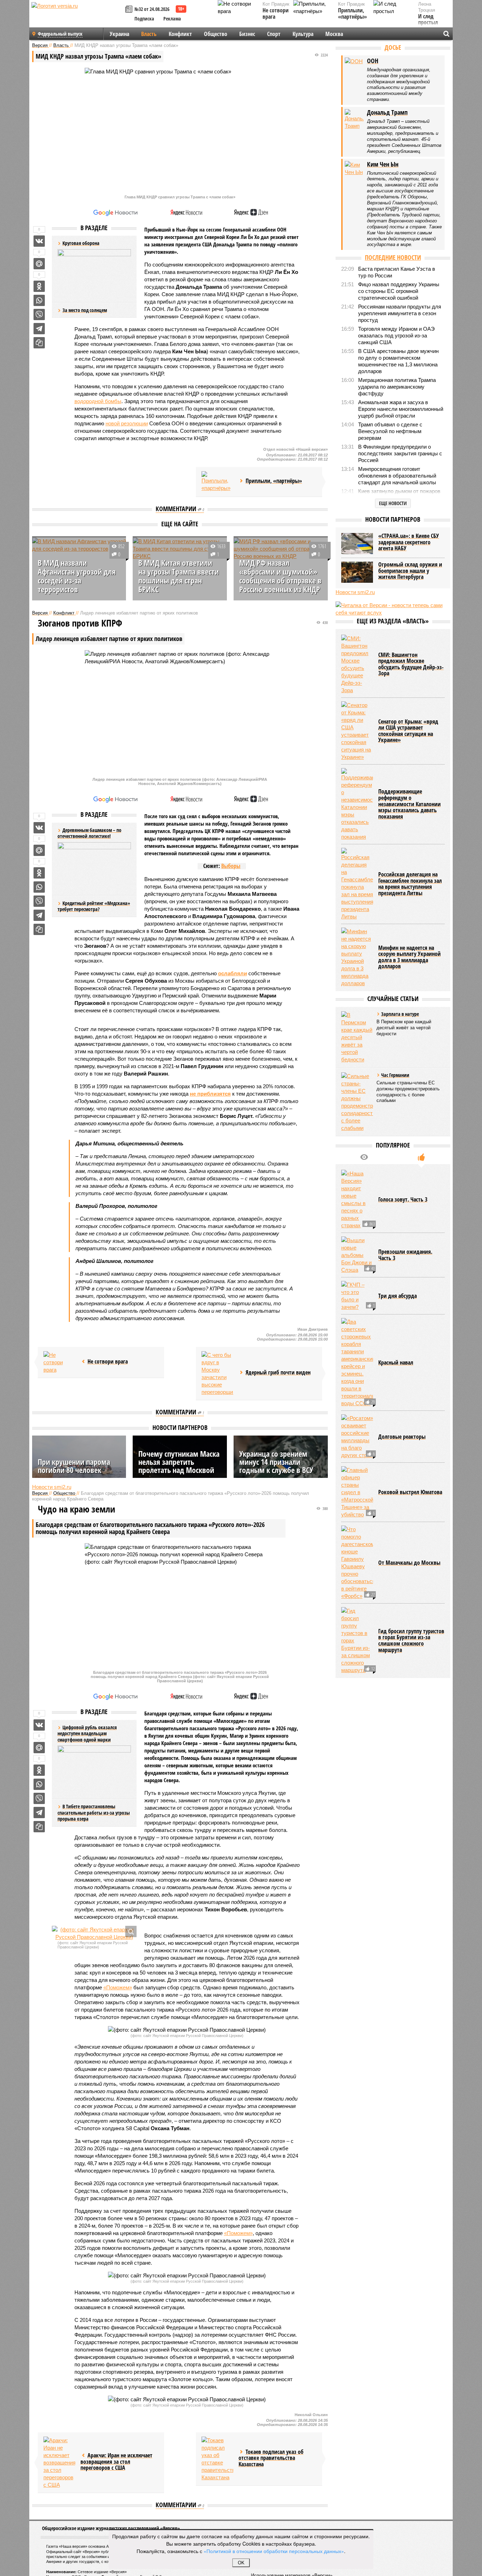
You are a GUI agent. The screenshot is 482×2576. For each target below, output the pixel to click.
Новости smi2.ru (52, 1487)
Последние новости (393, 257)
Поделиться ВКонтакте (39, 241)
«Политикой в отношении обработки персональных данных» (274, 2551)
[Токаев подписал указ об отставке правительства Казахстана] (217, 2459)
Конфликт (180, 34)
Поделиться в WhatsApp (39, 300)
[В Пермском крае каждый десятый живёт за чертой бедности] (357, 1037)
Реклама (172, 19)
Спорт (274, 34)
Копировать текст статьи (39, 343)
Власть (149, 34)
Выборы (231, 866)
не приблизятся (210, 1094)
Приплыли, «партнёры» (353, 14)
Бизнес (247, 34)
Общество (216, 34)
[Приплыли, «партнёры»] (217, 482)
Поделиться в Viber (39, 314)
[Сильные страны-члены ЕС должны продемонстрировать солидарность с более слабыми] (357, 1102)
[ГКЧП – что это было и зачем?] (357, 1296)
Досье (393, 47)
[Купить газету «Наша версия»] (130, 10)
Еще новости (393, 503)
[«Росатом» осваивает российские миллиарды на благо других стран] (357, 1437)
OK (241, 2563)
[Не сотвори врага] (59, 1362)
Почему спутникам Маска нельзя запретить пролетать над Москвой (179, 1462)
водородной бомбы (98, 401)
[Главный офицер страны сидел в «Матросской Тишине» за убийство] (357, 1492)
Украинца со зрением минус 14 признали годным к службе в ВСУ (276, 1462)
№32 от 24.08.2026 (152, 9)
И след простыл (428, 20)
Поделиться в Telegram (39, 329)
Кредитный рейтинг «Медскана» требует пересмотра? (94, 906)
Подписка (144, 19)
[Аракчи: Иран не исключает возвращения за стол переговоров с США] (59, 2463)
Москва (334, 34)
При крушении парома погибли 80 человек (74, 1466)
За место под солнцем (85, 310)
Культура (303, 34)
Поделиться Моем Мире (39, 264)
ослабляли (233, 973)
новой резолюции (127, 423)
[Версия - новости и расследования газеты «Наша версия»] (77, 17)
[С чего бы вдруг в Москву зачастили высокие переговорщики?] (217, 1373)
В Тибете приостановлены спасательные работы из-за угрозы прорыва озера (94, 1813)
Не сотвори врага (276, 14)
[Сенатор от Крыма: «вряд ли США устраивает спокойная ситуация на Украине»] (357, 731)
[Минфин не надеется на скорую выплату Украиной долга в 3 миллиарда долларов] (357, 957)
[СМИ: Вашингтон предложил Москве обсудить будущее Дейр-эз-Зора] (357, 664)
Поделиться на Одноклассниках (39, 286)
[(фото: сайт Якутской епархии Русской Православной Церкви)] (94, 1933)
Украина (119, 34)
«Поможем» (118, 1987)
